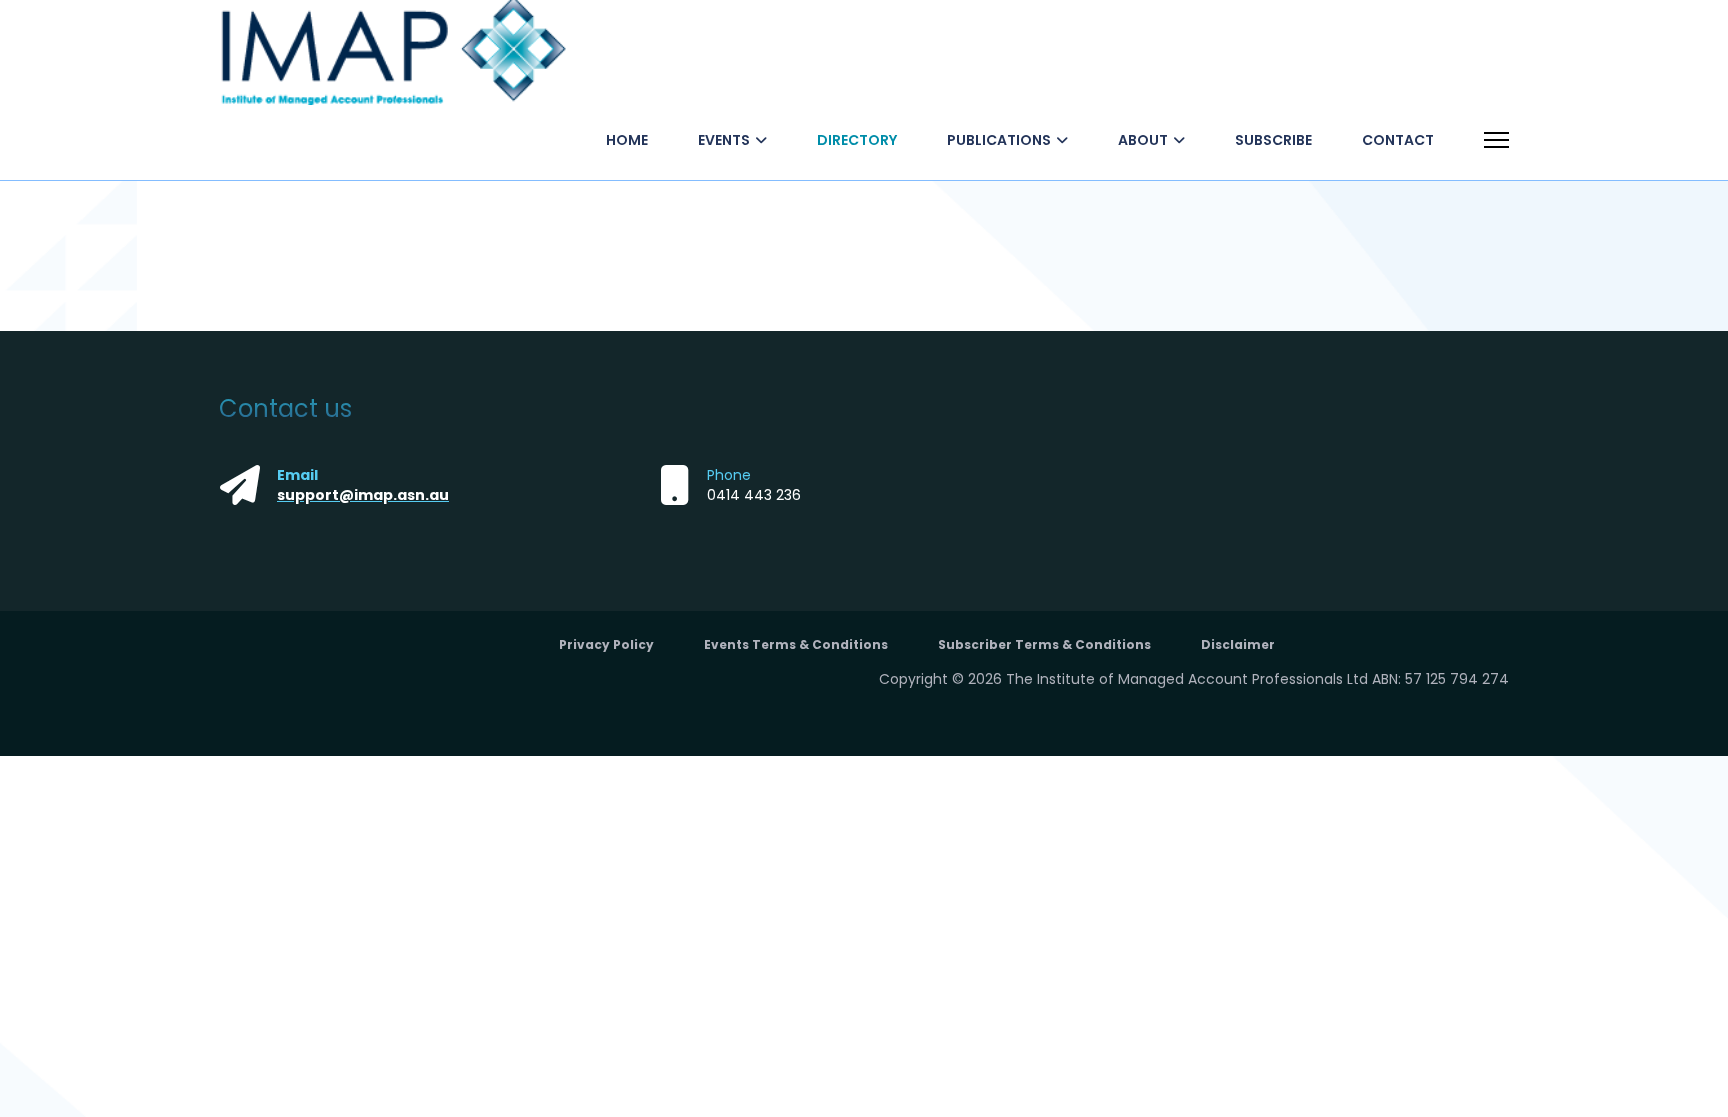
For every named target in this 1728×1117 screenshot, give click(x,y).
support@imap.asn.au (363, 495)
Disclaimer (1238, 644)
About (1143, 140)
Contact (1398, 140)
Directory (857, 140)
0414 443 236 (754, 495)
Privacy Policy (606, 644)
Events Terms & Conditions (796, 644)
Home (627, 140)
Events (724, 140)
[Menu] (1496, 140)
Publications (999, 140)
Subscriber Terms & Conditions (1044, 644)
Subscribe (1273, 140)
